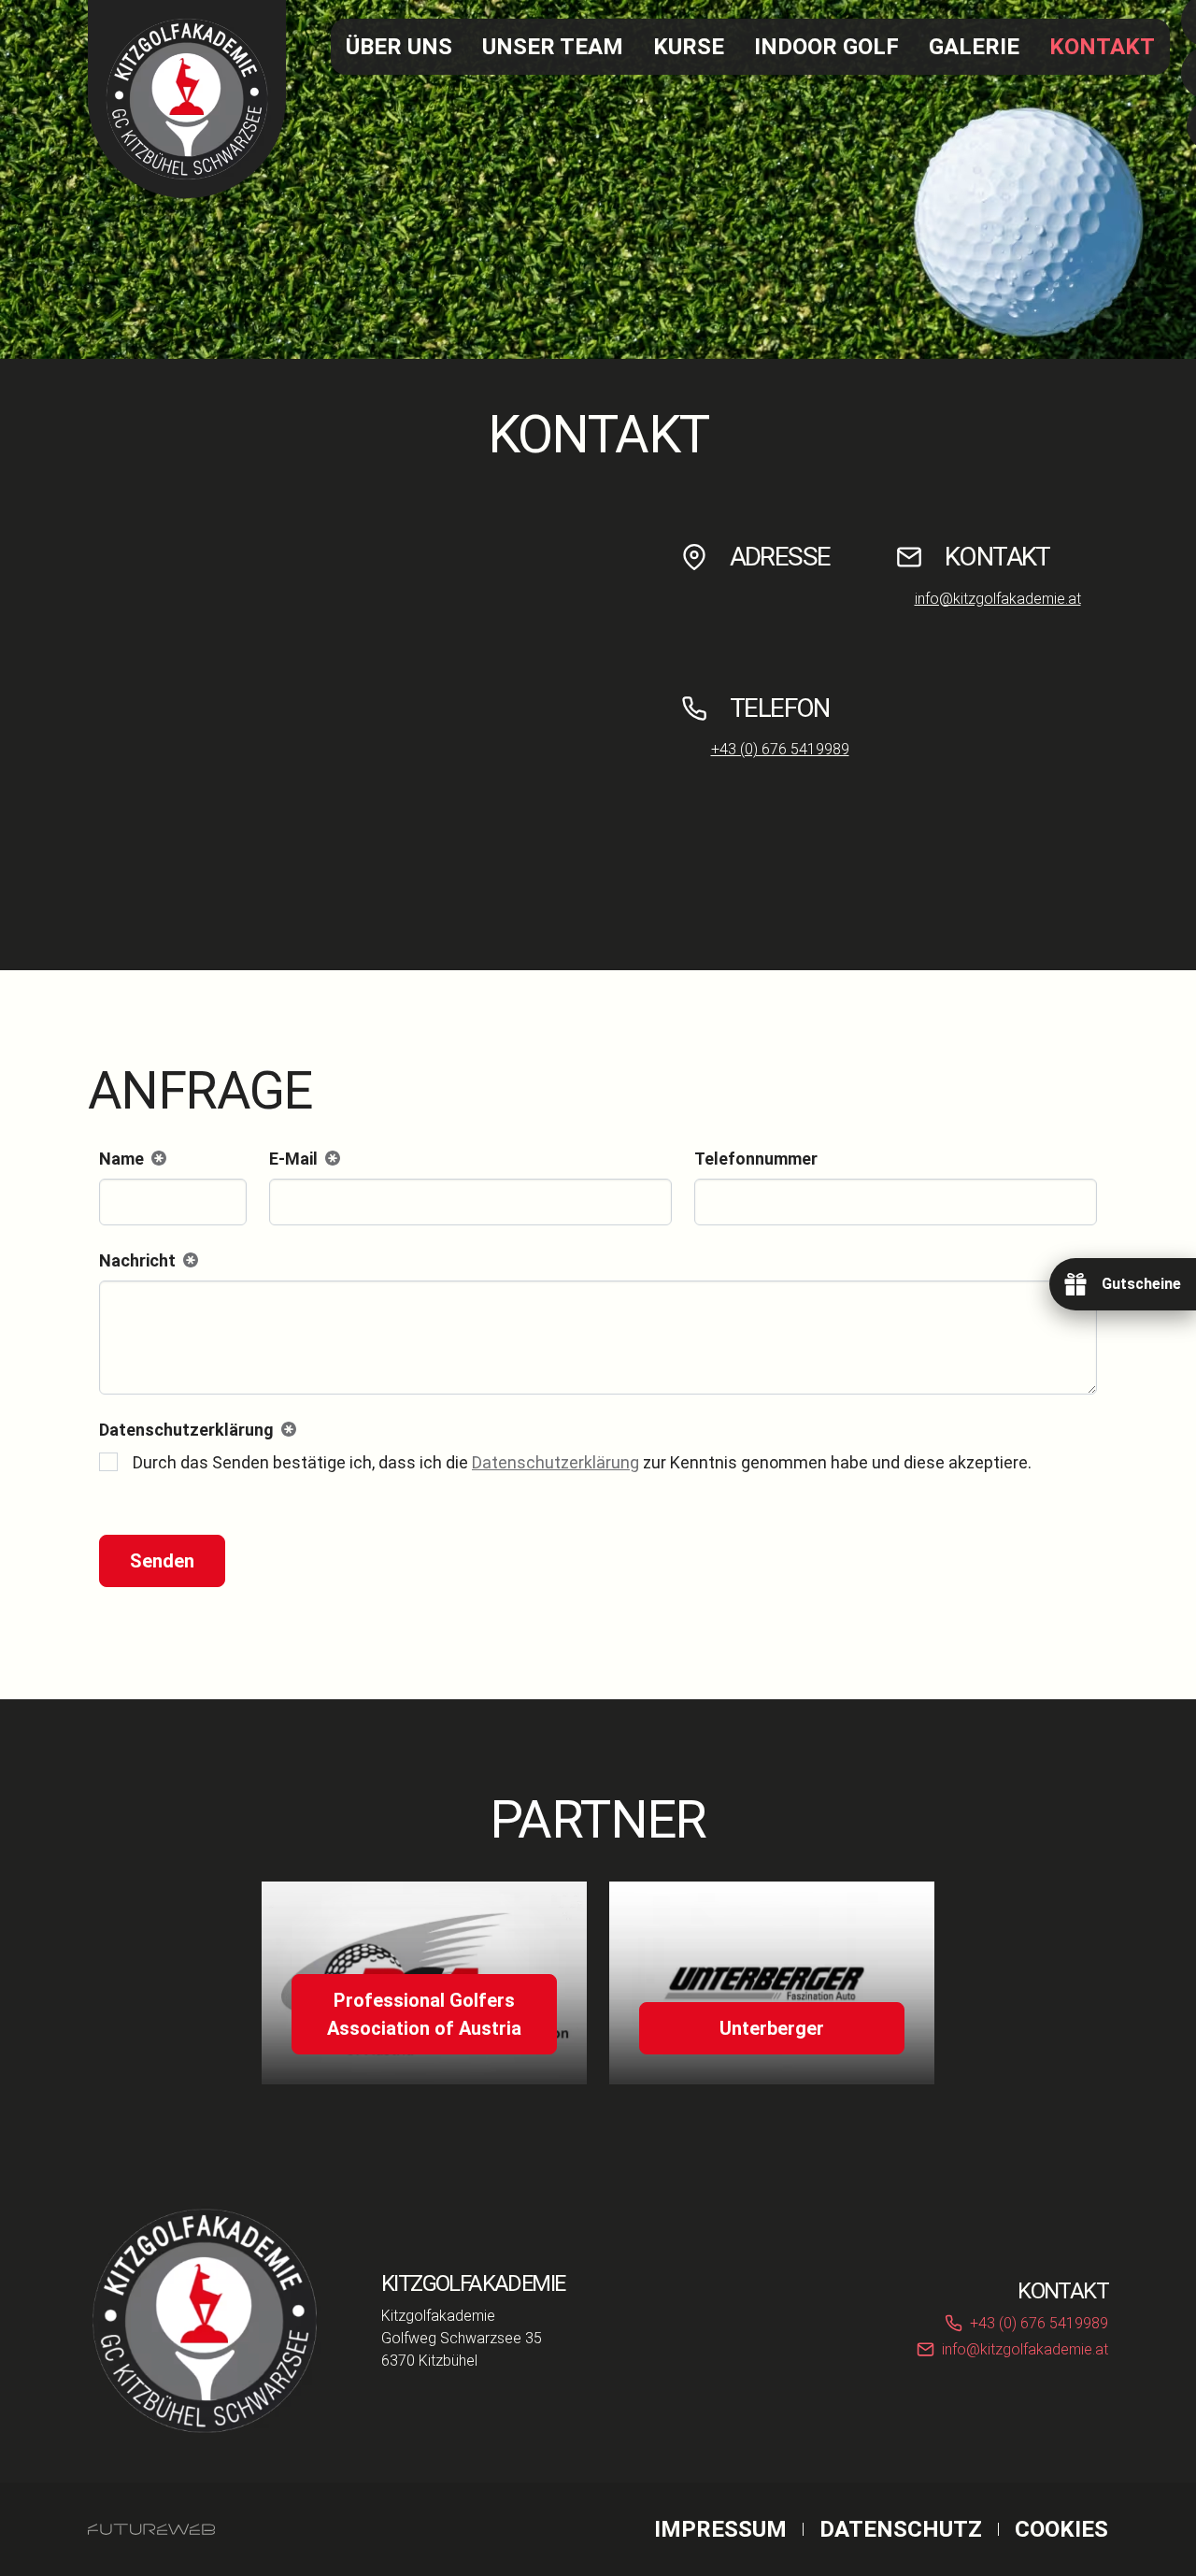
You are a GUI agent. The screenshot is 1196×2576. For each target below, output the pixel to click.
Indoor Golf (826, 47)
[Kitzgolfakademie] (205, 2321)
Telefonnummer (756, 1159)
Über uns (399, 47)
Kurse (689, 47)
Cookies (1061, 2529)
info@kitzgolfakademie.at (998, 599)
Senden (162, 1561)
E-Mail (301, 1160)
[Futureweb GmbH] (151, 2529)
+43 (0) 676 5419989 (780, 749)
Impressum (720, 2529)
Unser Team (553, 47)
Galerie (974, 47)
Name (129, 1160)
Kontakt (1102, 47)
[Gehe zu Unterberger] (772, 1983)
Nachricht (145, 1262)
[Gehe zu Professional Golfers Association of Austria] (424, 1983)
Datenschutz (901, 2529)
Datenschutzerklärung (555, 1462)
